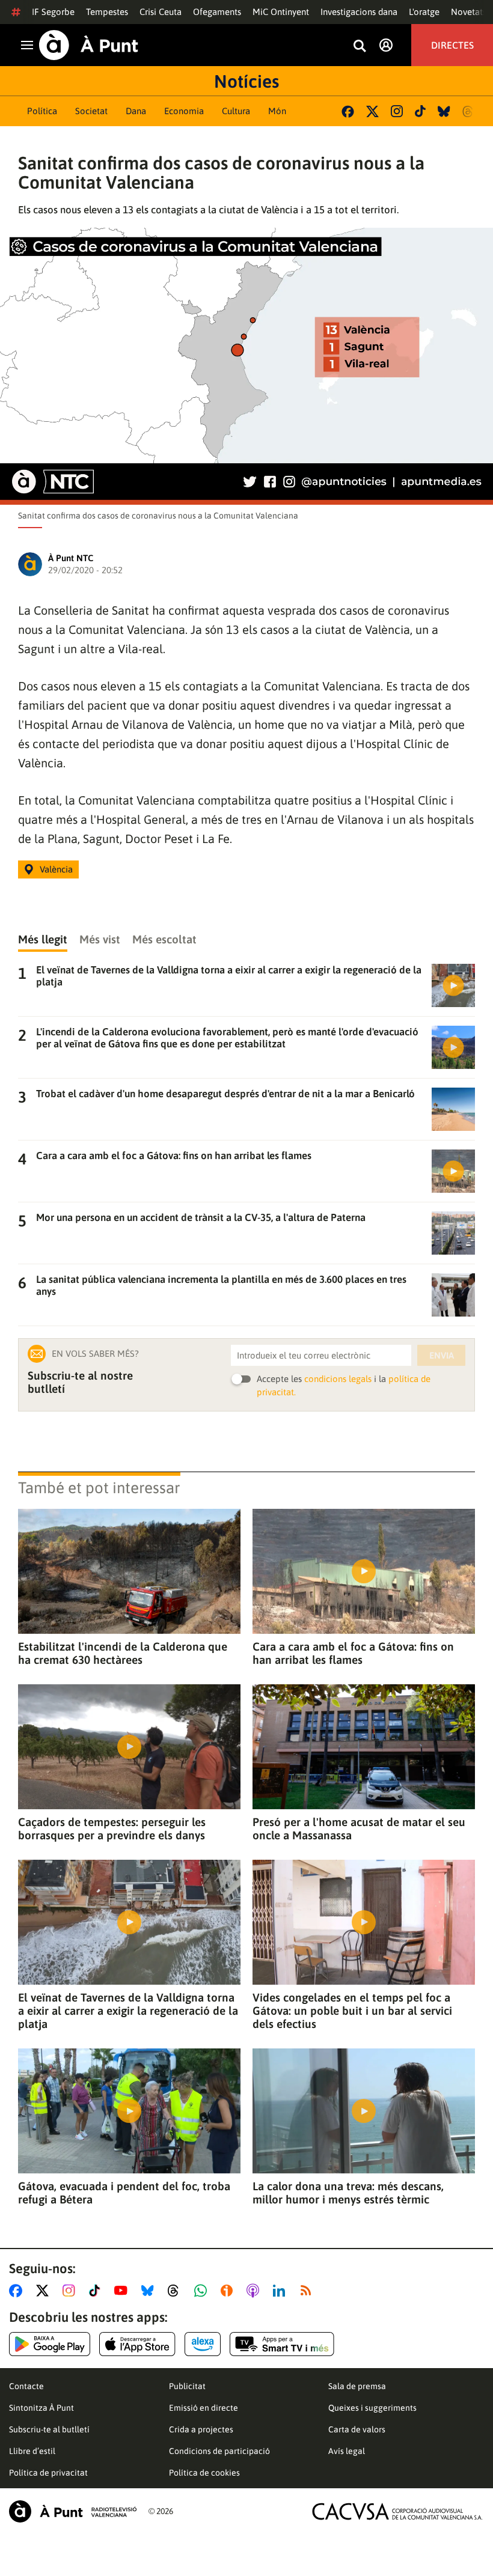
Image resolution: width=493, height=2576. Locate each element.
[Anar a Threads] (176, 2291)
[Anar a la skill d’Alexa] (203, 2344)
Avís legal (347, 2451)
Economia (184, 111)
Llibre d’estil (32, 2451)
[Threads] (469, 111)
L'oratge (424, 12)
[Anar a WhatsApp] (203, 2291)
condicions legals (338, 1379)
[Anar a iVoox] (229, 2291)
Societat (91, 111)
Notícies (246, 81)
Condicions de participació (219, 2451)
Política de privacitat (48, 2473)
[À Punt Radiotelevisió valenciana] (73, 2511)
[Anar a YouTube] (123, 2291)
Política (42, 111)
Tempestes (107, 12)
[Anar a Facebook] (18, 2291)
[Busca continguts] (360, 47)
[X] (372, 111)
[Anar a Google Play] (50, 2344)
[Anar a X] (45, 2291)
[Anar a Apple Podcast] (255, 2291)
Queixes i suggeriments (372, 2408)
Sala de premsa (357, 2386)
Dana (136, 111)
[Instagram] (397, 111)
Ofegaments (217, 12)
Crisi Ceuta (161, 12)
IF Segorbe (53, 12)
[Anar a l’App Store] (137, 2344)
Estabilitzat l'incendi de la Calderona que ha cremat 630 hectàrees (123, 1653)
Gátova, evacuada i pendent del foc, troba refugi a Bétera (124, 2193)
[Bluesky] (444, 111)
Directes (452, 45)
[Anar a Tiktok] (97, 2291)
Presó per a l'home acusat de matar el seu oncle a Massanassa (359, 1828)
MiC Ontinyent (281, 12)
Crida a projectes (201, 2429)
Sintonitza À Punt (41, 2408)
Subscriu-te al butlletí (49, 2429)
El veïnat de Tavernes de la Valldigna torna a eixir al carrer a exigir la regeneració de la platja (128, 2011)
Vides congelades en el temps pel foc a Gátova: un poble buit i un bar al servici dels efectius (352, 2011)
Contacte (26, 2386)
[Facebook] (348, 111)
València (56, 869)
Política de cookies (204, 2473)
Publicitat (187, 2386)
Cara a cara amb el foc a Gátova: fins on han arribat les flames (353, 1653)
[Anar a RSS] (308, 2291)
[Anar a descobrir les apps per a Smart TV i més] (282, 2344)
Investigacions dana (359, 12)
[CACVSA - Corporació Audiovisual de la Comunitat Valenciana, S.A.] (397, 2511)
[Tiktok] (420, 111)
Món (277, 111)
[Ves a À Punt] (89, 45)
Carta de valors (357, 2429)
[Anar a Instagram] (71, 2291)
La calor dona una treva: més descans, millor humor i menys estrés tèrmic (348, 2193)
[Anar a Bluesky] (150, 2291)
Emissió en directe (204, 2408)
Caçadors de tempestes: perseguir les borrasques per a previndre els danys (112, 1828)
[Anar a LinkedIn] (281, 2291)
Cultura (236, 111)
